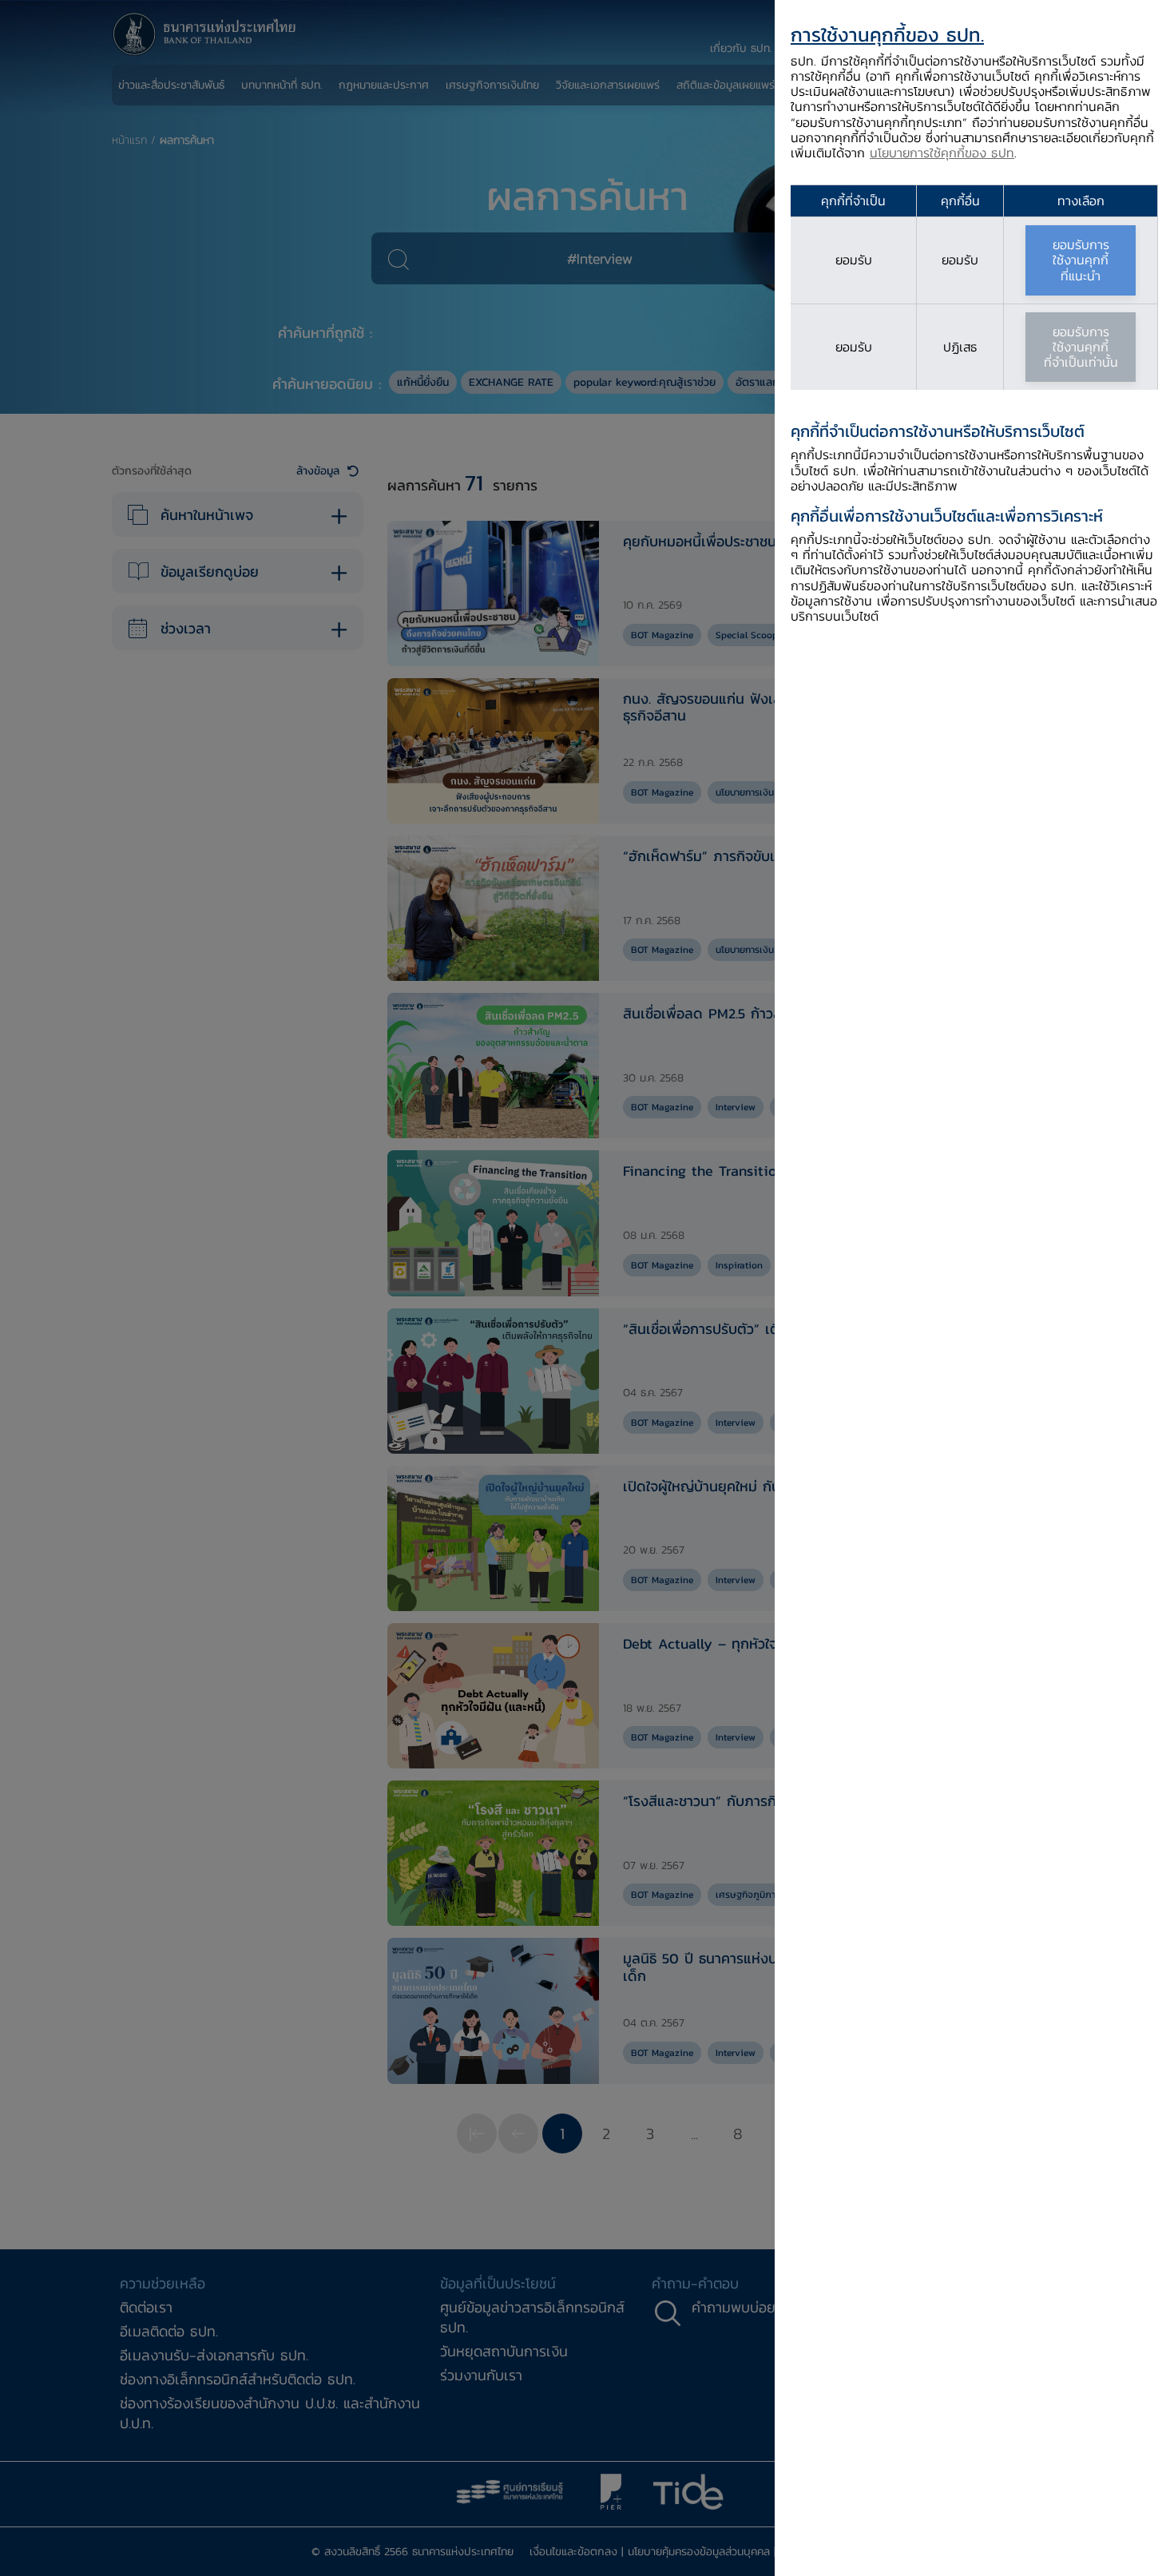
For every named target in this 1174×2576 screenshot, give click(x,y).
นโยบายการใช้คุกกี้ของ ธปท (942, 153)
